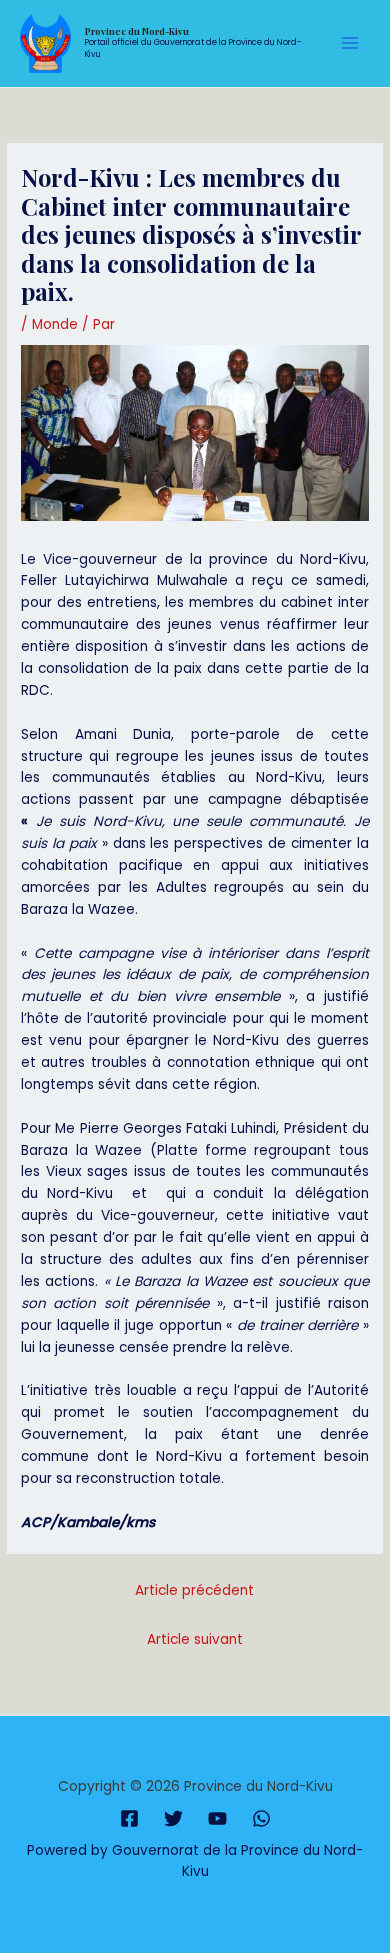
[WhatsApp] (261, 1818)
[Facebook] (129, 1818)
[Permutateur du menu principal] (350, 43)
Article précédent (194, 1590)
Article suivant (195, 1639)
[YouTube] (217, 1818)
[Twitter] (173, 1818)
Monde (55, 324)
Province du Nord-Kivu (137, 31)
